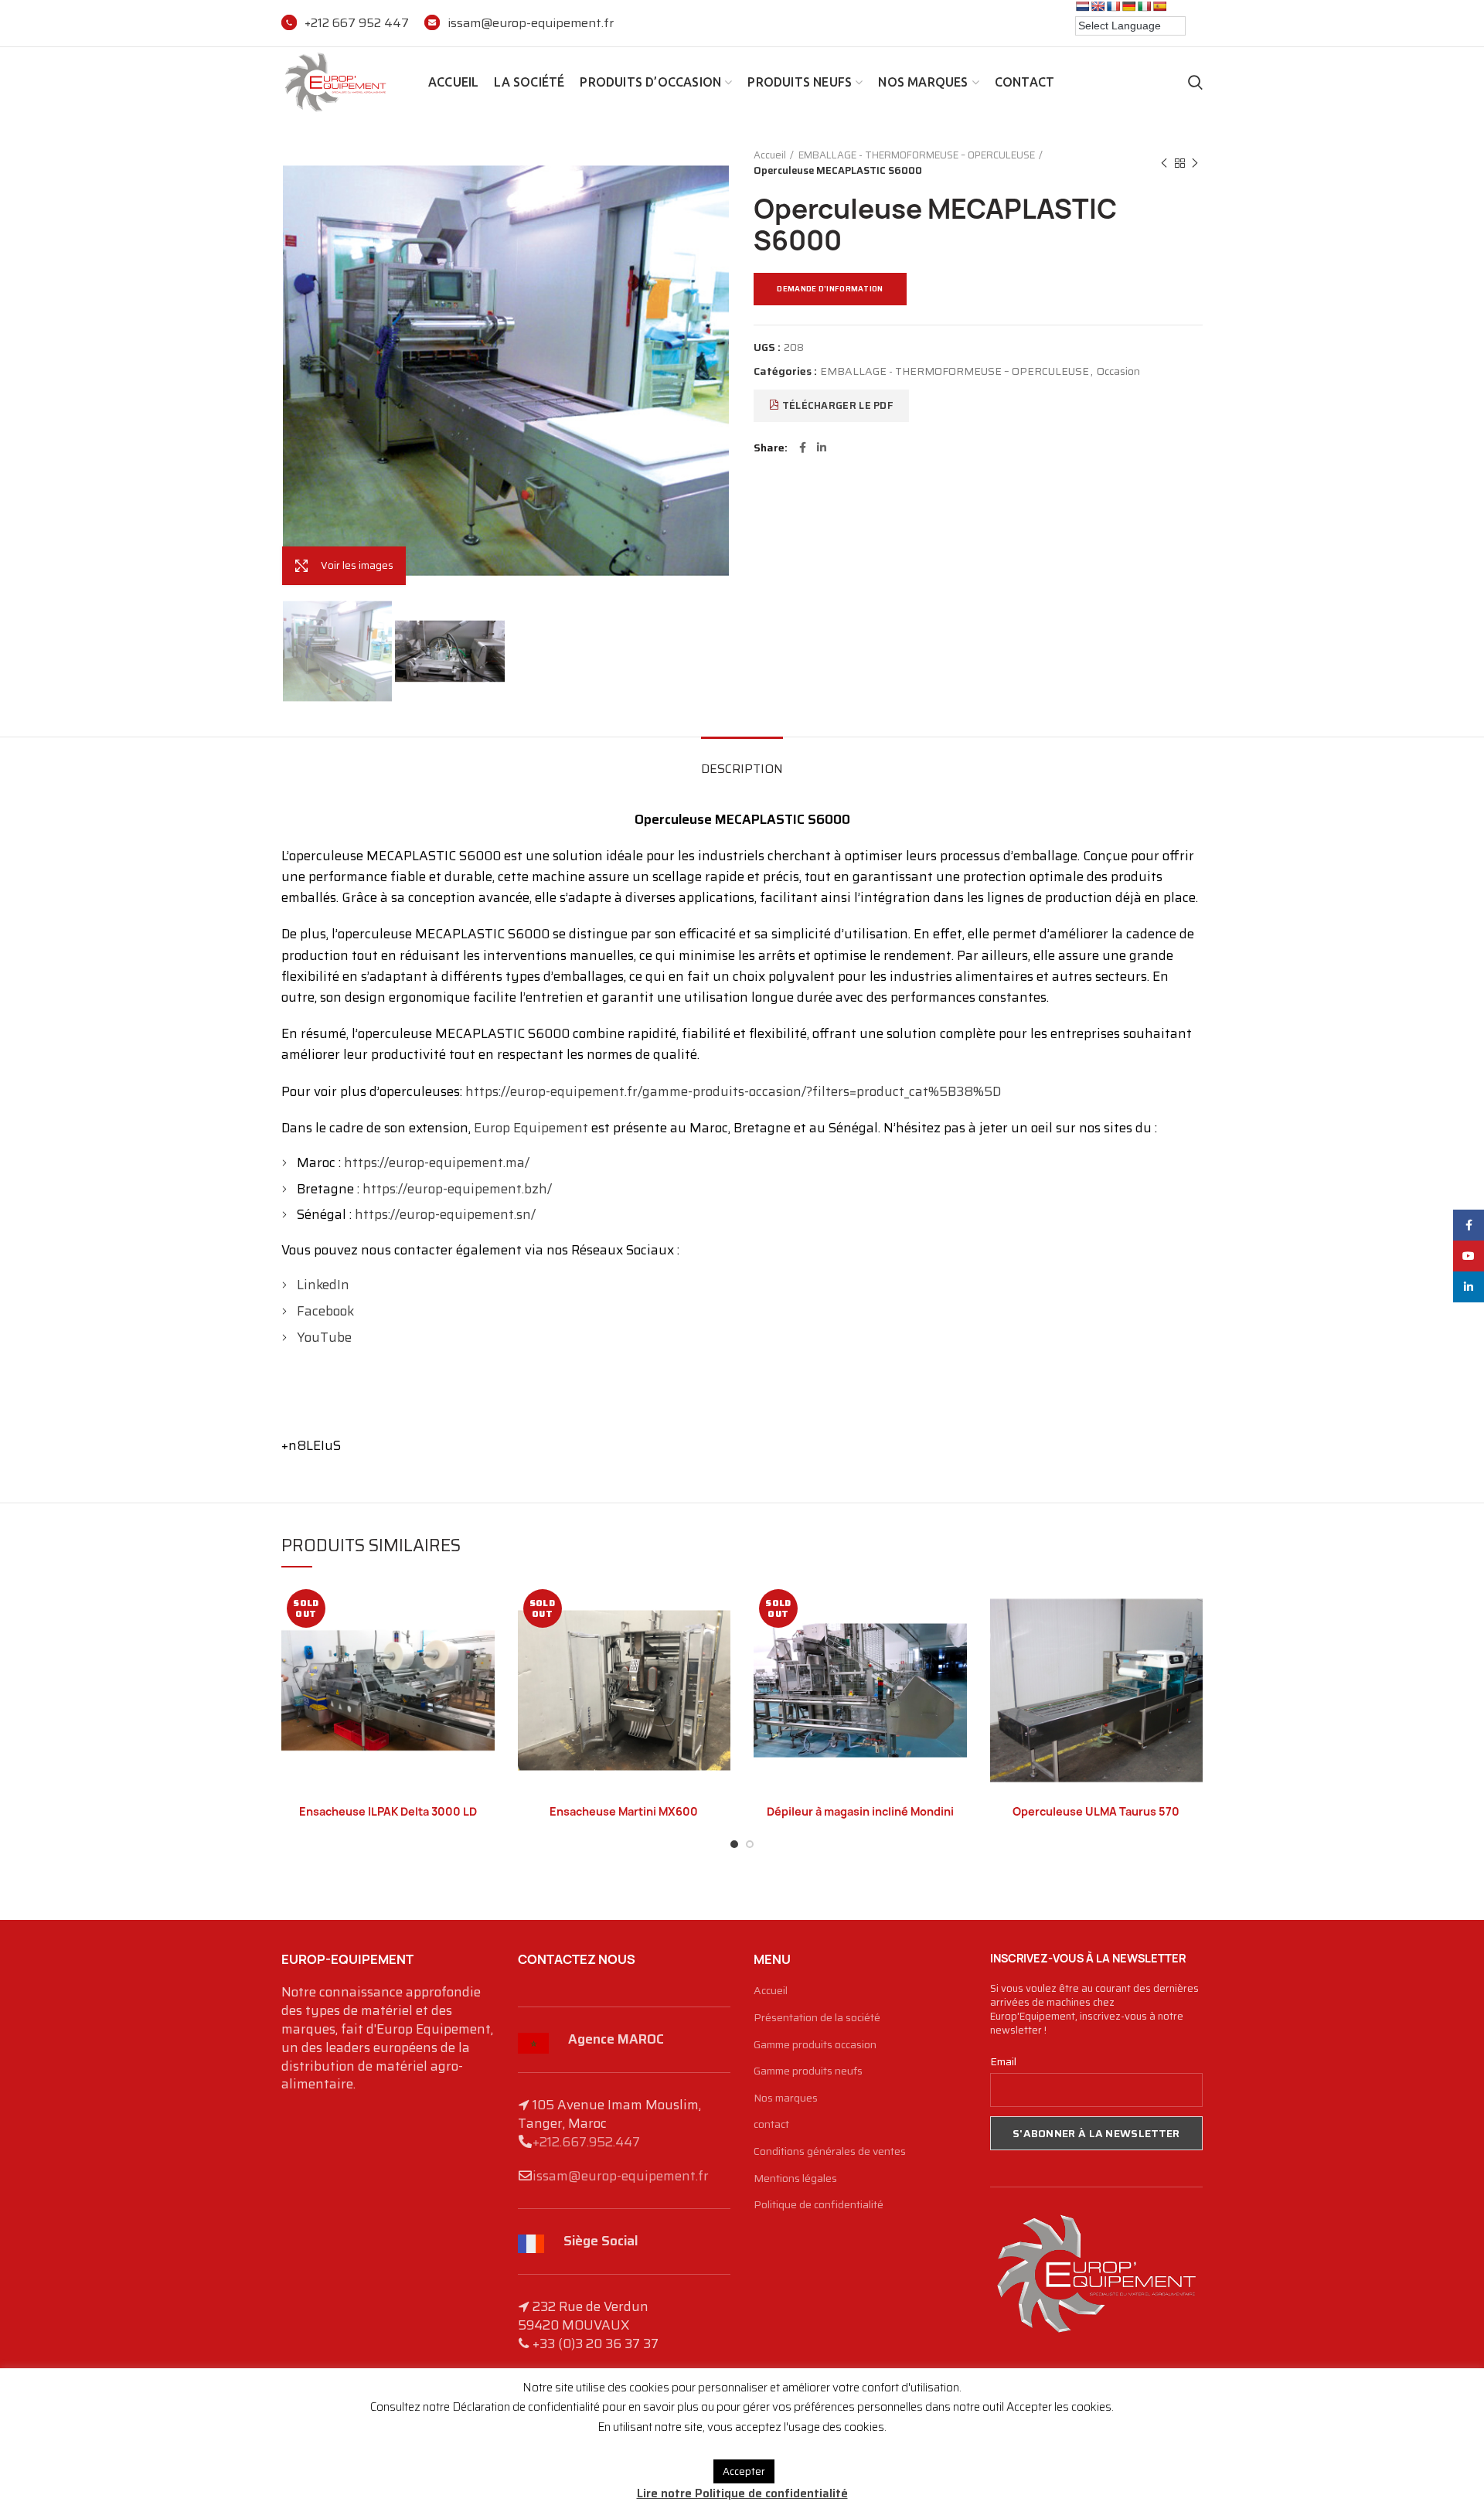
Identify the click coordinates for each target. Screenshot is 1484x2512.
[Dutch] (1082, 6)
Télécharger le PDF (836, 405)
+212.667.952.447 (586, 2142)
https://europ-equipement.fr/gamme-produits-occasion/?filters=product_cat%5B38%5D (733, 1091)
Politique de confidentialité (819, 2205)
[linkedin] (822, 448)
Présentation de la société (817, 2018)
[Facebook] (803, 448)
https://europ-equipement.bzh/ (457, 1189)
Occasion (1118, 371)
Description (742, 769)
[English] (1098, 6)
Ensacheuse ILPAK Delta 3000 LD (388, 1812)
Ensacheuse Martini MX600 (624, 1812)
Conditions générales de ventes (830, 2152)
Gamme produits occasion (815, 2045)
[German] (1128, 6)
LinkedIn (323, 1285)
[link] (531, 1128)
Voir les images (357, 565)
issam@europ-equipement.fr (531, 23)
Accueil (770, 155)
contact (771, 2125)
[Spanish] (1159, 6)
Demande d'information (830, 289)
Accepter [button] (744, 2471)
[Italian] (1144, 6)
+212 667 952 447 (357, 23)
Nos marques (786, 2098)
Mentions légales (795, 2179)
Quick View (483, 1609)
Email (1003, 2061)
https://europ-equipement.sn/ (445, 1214)
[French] (1113, 6)
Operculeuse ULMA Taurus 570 (1096, 1812)
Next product (1195, 163)
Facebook (325, 1311)
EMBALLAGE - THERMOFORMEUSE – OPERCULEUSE (917, 155)
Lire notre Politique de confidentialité (742, 2493)
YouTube (324, 1337)
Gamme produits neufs (808, 2071)
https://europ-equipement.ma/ (437, 1162)
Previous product (1164, 163)
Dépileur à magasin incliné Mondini (860, 1812)
